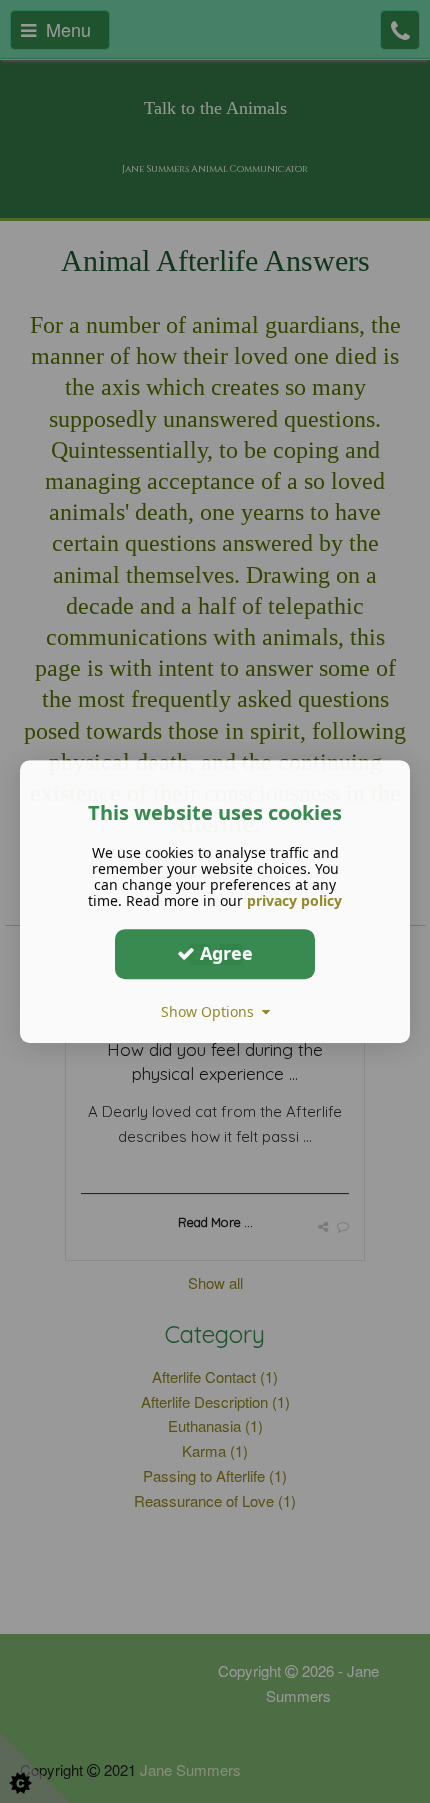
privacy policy (294, 900)
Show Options (211, 1011)
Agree (224, 953)
